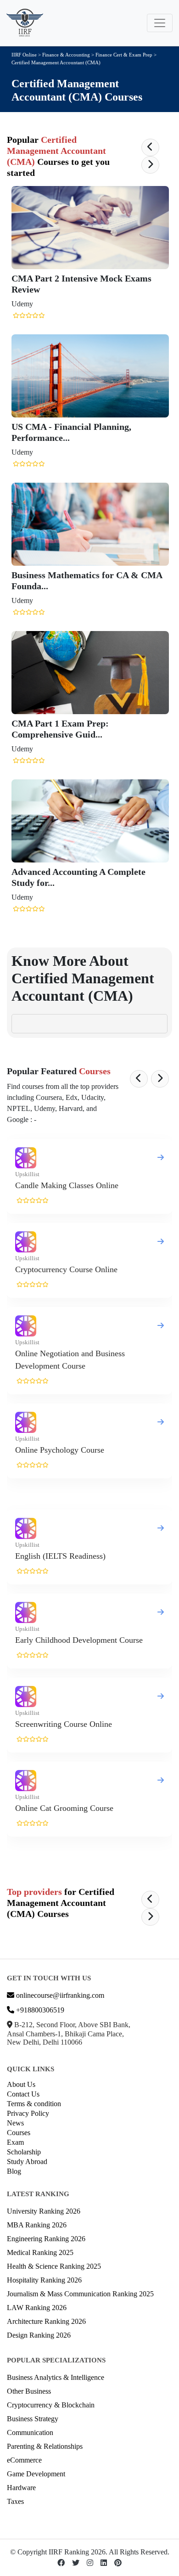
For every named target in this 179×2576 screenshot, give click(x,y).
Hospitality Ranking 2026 (44, 2280)
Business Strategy (33, 2419)
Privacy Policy (28, 2113)
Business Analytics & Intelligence (56, 2377)
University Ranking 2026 (44, 2211)
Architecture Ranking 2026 (46, 2321)
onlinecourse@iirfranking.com (59, 1995)
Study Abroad (27, 2162)
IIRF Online (24, 55)
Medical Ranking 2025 (40, 2252)
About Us (21, 2084)
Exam (15, 2142)
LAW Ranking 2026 (37, 2308)
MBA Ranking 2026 (37, 2225)
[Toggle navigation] (160, 23)
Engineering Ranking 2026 (46, 2239)
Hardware (21, 2488)
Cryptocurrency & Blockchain (51, 2405)
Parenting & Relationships (45, 2446)
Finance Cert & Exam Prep (125, 55)
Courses (19, 2133)
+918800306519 (39, 2010)
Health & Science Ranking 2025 (54, 2266)
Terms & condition (34, 2104)
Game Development (36, 2474)
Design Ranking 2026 (39, 2335)
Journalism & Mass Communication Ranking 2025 (80, 2294)
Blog (14, 2171)
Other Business (29, 2391)
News (15, 2123)
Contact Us (23, 2094)
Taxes (15, 2501)
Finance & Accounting (66, 55)
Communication (30, 2432)
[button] (150, 147)
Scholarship (24, 2152)
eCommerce (24, 2460)
